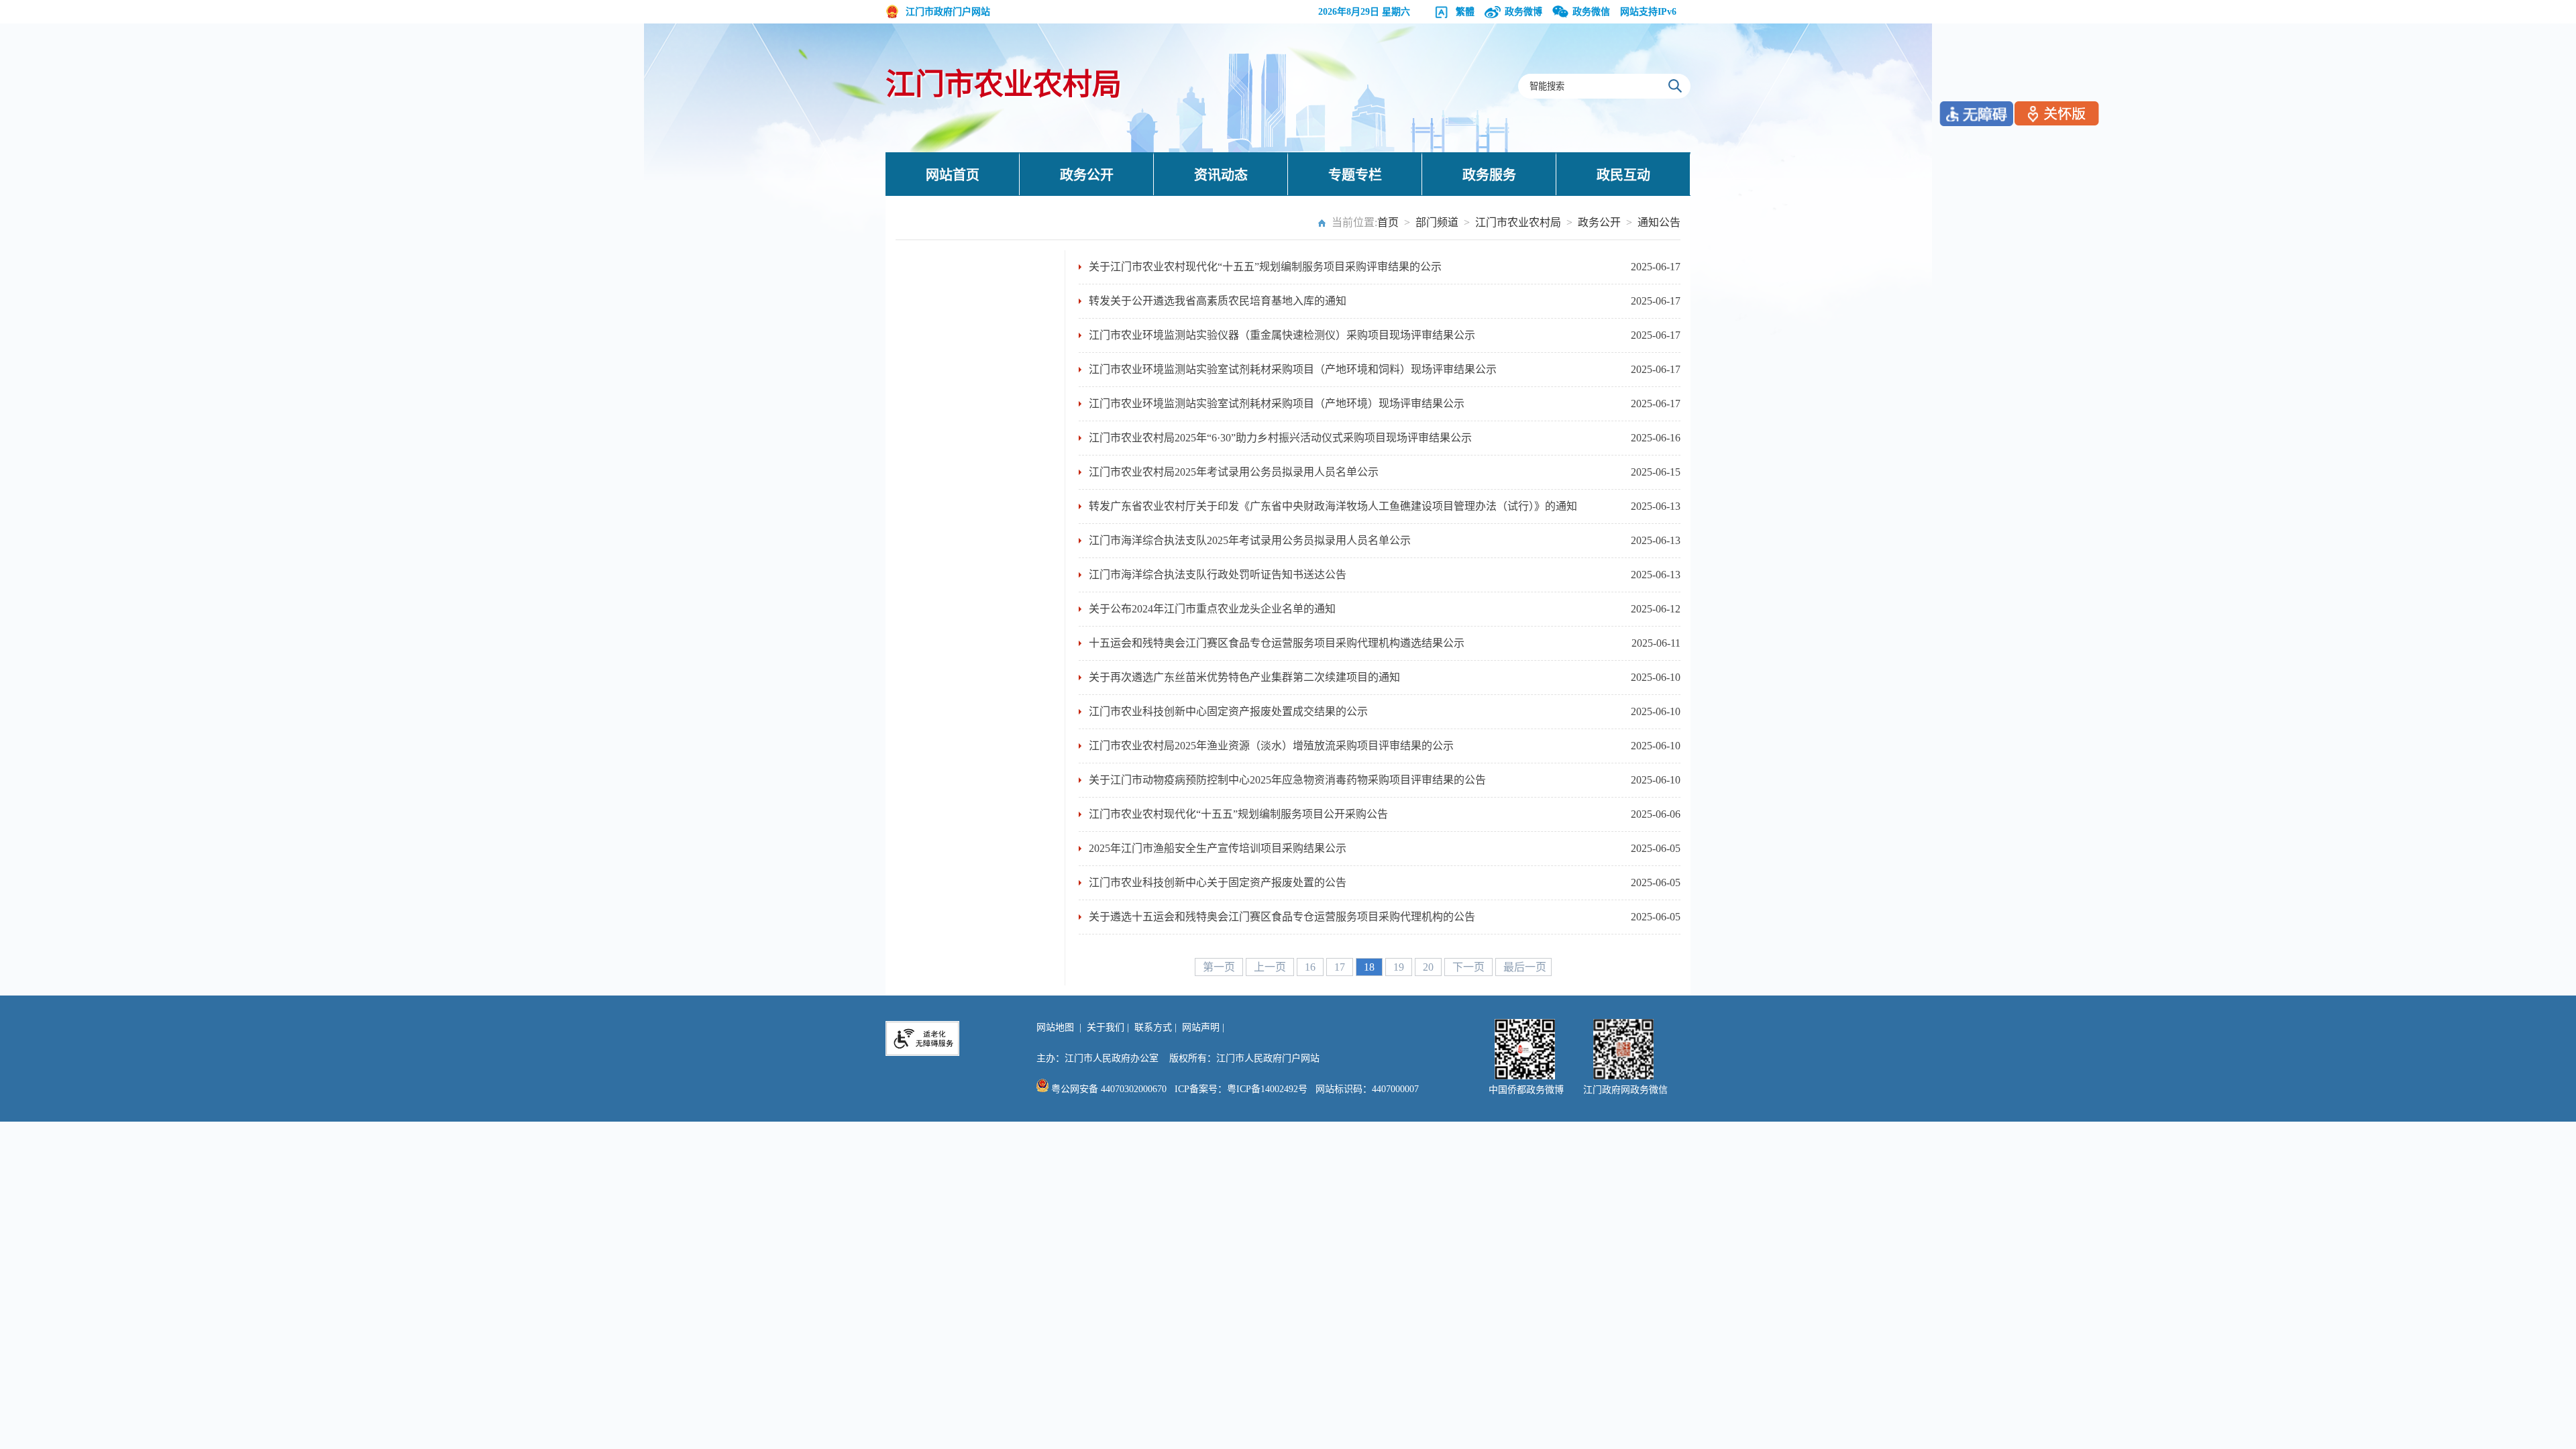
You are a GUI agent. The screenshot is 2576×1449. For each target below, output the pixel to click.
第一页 (1220, 967)
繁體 (1465, 12)
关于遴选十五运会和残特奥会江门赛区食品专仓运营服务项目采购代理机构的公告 (1282, 917)
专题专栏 (1355, 175)
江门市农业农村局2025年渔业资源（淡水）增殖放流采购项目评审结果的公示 (1271, 746)
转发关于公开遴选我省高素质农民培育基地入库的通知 (1218, 301)
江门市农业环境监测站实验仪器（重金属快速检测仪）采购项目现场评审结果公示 (1282, 335)
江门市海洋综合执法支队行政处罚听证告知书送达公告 (1218, 575)
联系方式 (1153, 1027)
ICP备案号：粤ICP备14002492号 (1241, 1089)
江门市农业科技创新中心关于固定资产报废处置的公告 (1218, 882)
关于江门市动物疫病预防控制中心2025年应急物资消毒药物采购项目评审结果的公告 (1287, 780)
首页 (1388, 222)
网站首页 (953, 175)
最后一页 (1525, 967)
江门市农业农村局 (1004, 85)
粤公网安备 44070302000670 (1108, 1089)
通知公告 (1659, 222)
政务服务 (1489, 175)
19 (1400, 967)
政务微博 (1523, 12)
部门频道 (1437, 222)
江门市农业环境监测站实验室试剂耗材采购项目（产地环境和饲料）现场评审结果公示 (1293, 369)
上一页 (1271, 967)
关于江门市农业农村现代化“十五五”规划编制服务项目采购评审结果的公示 (1265, 267)
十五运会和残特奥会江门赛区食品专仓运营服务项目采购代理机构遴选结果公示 (1277, 643)
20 (1430, 967)
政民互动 (1623, 175)
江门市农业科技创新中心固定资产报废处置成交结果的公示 (1228, 711)
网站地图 (1055, 1027)
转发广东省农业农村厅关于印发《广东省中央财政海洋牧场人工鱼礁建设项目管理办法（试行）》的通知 (1333, 506)
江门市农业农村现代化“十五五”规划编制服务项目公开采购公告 (1238, 814)
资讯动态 (1221, 175)
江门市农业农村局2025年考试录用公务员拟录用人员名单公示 (1234, 472)
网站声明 (1201, 1027)
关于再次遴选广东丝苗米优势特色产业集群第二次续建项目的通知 (1244, 677)
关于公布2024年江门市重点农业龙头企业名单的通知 (1212, 609)
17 (1341, 967)
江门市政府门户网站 (948, 12)
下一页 (1470, 967)
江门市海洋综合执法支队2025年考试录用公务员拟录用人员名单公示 (1250, 540)
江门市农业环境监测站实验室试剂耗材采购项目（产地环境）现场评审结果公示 (1277, 404)
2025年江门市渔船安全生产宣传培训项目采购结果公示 (1218, 848)
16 (1311, 967)
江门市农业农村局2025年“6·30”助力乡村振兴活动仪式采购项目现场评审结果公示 (1280, 438)
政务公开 (1087, 175)
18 (1371, 967)
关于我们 (1106, 1027)
